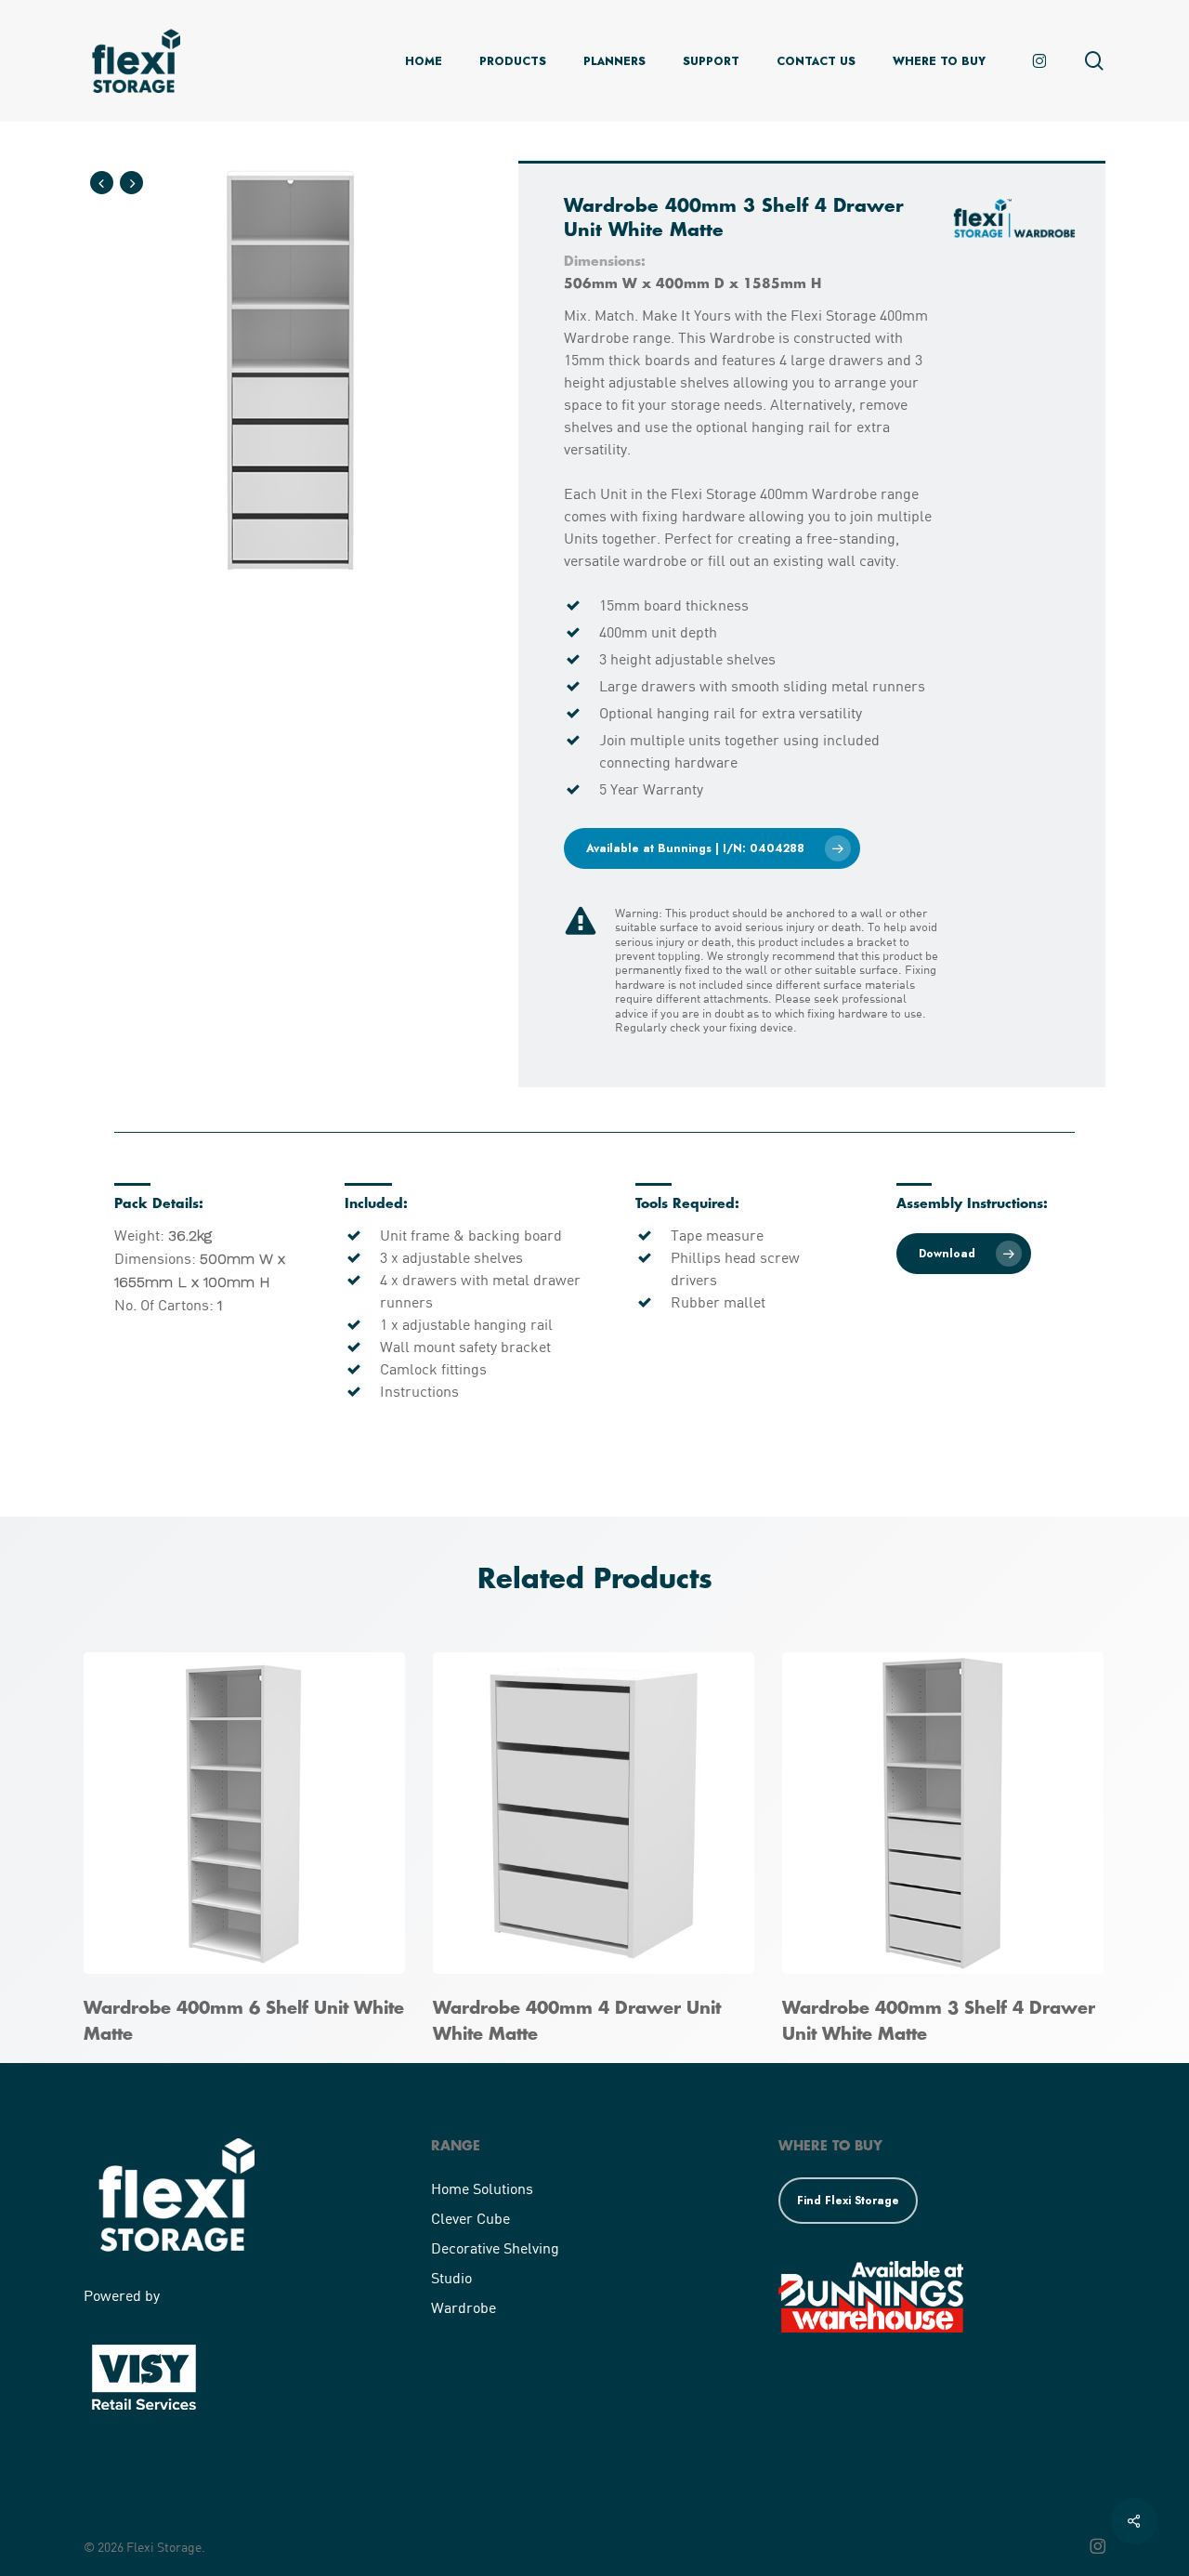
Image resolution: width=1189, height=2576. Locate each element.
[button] (712, 848)
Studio (451, 2277)
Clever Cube (470, 2218)
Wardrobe (464, 2307)
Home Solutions (482, 2188)
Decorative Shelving (495, 2247)
